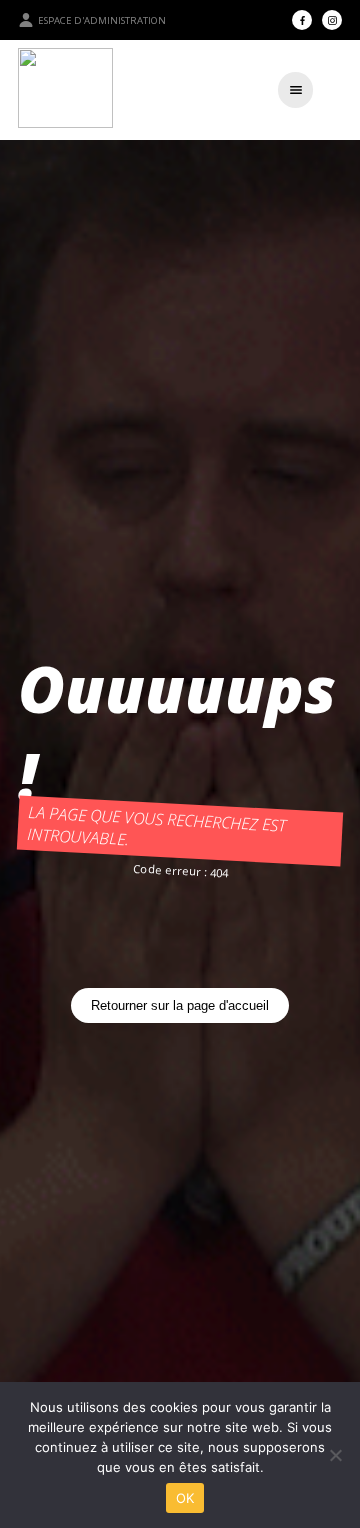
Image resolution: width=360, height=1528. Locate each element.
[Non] (335, 1455)
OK (185, 1498)
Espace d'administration (102, 20)
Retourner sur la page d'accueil (180, 1005)
